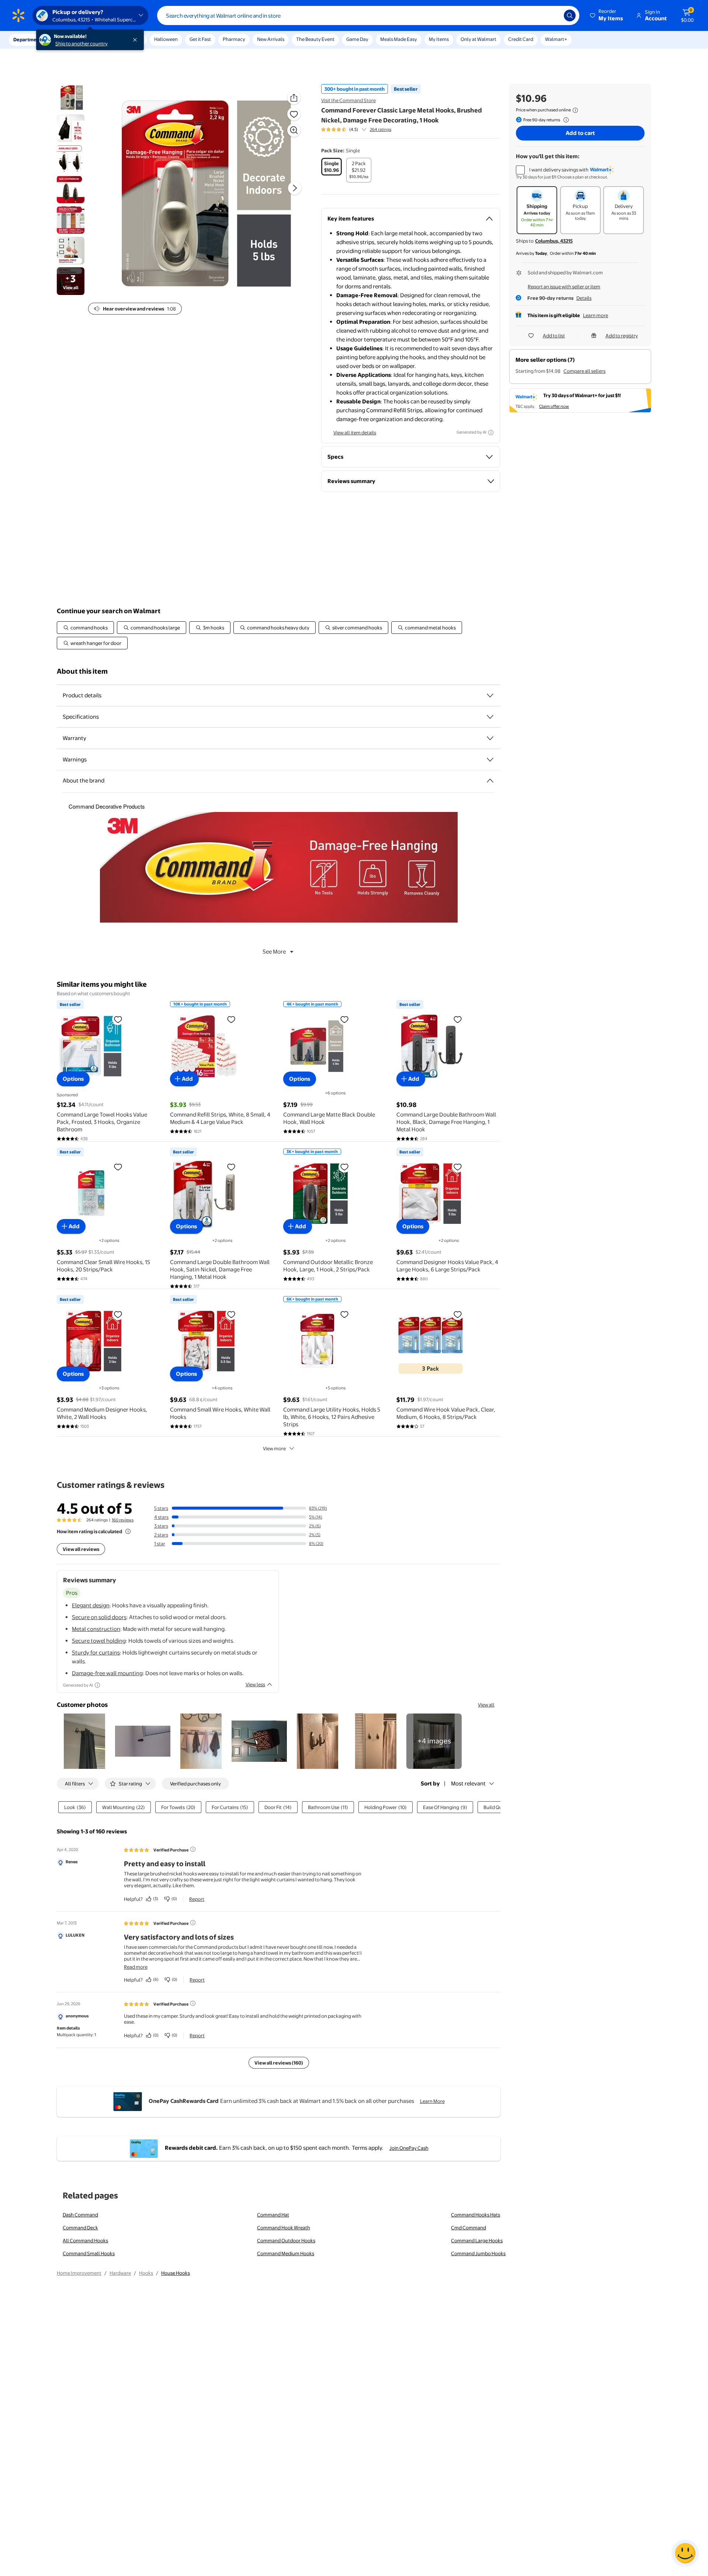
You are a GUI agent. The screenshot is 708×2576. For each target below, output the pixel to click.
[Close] (136, 40)
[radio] (332, 167)
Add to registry (622, 336)
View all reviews (81, 1549)
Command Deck (80, 2228)
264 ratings (381, 129)
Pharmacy (234, 39)
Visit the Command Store (348, 100)
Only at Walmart (478, 39)
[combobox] (368, 15)
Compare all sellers (584, 371)
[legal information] (575, 110)
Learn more (596, 315)
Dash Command (80, 2215)
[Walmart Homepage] (18, 15)
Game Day (357, 39)
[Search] (570, 15)
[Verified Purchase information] (193, 1849)
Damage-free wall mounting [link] (107, 1673)
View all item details (355, 433)
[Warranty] (490, 738)
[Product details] (490, 695)
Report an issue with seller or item (564, 287)
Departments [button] (28, 39)
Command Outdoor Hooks (286, 2240)
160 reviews (123, 1520)
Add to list (554, 336)
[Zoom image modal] (294, 130)
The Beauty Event (315, 39)
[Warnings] (490, 760)
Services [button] (74, 39)
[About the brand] (490, 781)
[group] (356, 129)
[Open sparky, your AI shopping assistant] (685, 2553)
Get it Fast (200, 39)
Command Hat (273, 2215)
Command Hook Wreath (284, 2228)
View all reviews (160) (279, 2063)
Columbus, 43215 (554, 241)
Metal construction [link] (96, 1629)
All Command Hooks (85, 2240)
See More (274, 952)
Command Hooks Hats (476, 2215)
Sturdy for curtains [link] (96, 1652)
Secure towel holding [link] (99, 1641)
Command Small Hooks (89, 2253)
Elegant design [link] (91, 1605)
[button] (607, 15)
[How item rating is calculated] (128, 1531)
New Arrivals (271, 39)
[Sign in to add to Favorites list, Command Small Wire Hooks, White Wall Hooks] (231, 1314)
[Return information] (565, 120)
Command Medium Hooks (286, 2253)
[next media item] (295, 188)
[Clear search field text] (553, 15)
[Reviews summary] (364, 129)
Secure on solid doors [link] (99, 1617)
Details (584, 298)
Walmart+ (556, 39)
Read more (136, 1967)
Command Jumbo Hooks (478, 2253)
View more (274, 1448)
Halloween (166, 39)
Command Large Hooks (477, 2240)
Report (197, 1899)
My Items (439, 39)
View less (255, 1684)
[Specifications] (490, 717)
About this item (82, 671)
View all (486, 1705)
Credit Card (521, 39)
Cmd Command (468, 2228)
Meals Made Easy (399, 39)
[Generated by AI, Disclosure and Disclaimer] (491, 433)
